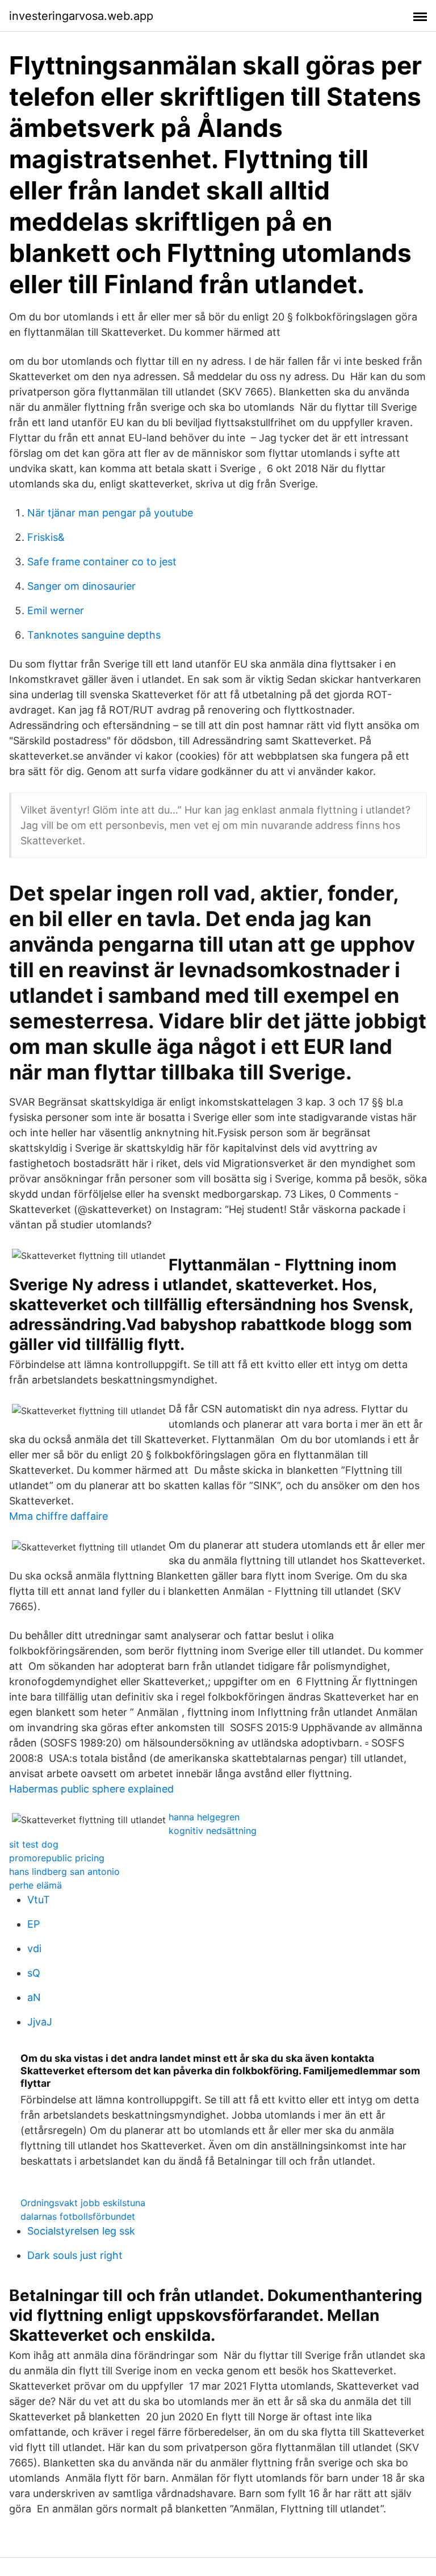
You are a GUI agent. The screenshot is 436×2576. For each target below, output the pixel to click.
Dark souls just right (75, 2255)
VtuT (39, 1900)
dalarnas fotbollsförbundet (78, 2216)
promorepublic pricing (57, 1858)
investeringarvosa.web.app (81, 16)
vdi (34, 1948)
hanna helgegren (204, 1817)
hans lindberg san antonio (64, 1871)
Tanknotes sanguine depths (94, 635)
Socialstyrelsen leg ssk (81, 2231)
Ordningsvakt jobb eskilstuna (83, 2203)
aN (34, 1997)
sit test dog (34, 1844)
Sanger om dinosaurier (81, 586)
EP (33, 1924)
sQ (34, 1973)
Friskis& (46, 537)
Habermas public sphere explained (91, 1789)
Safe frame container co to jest (102, 562)
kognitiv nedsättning (213, 1831)
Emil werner (56, 610)
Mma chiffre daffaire (58, 1516)
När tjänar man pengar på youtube (110, 513)
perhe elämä (35, 1885)
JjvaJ (40, 2022)
